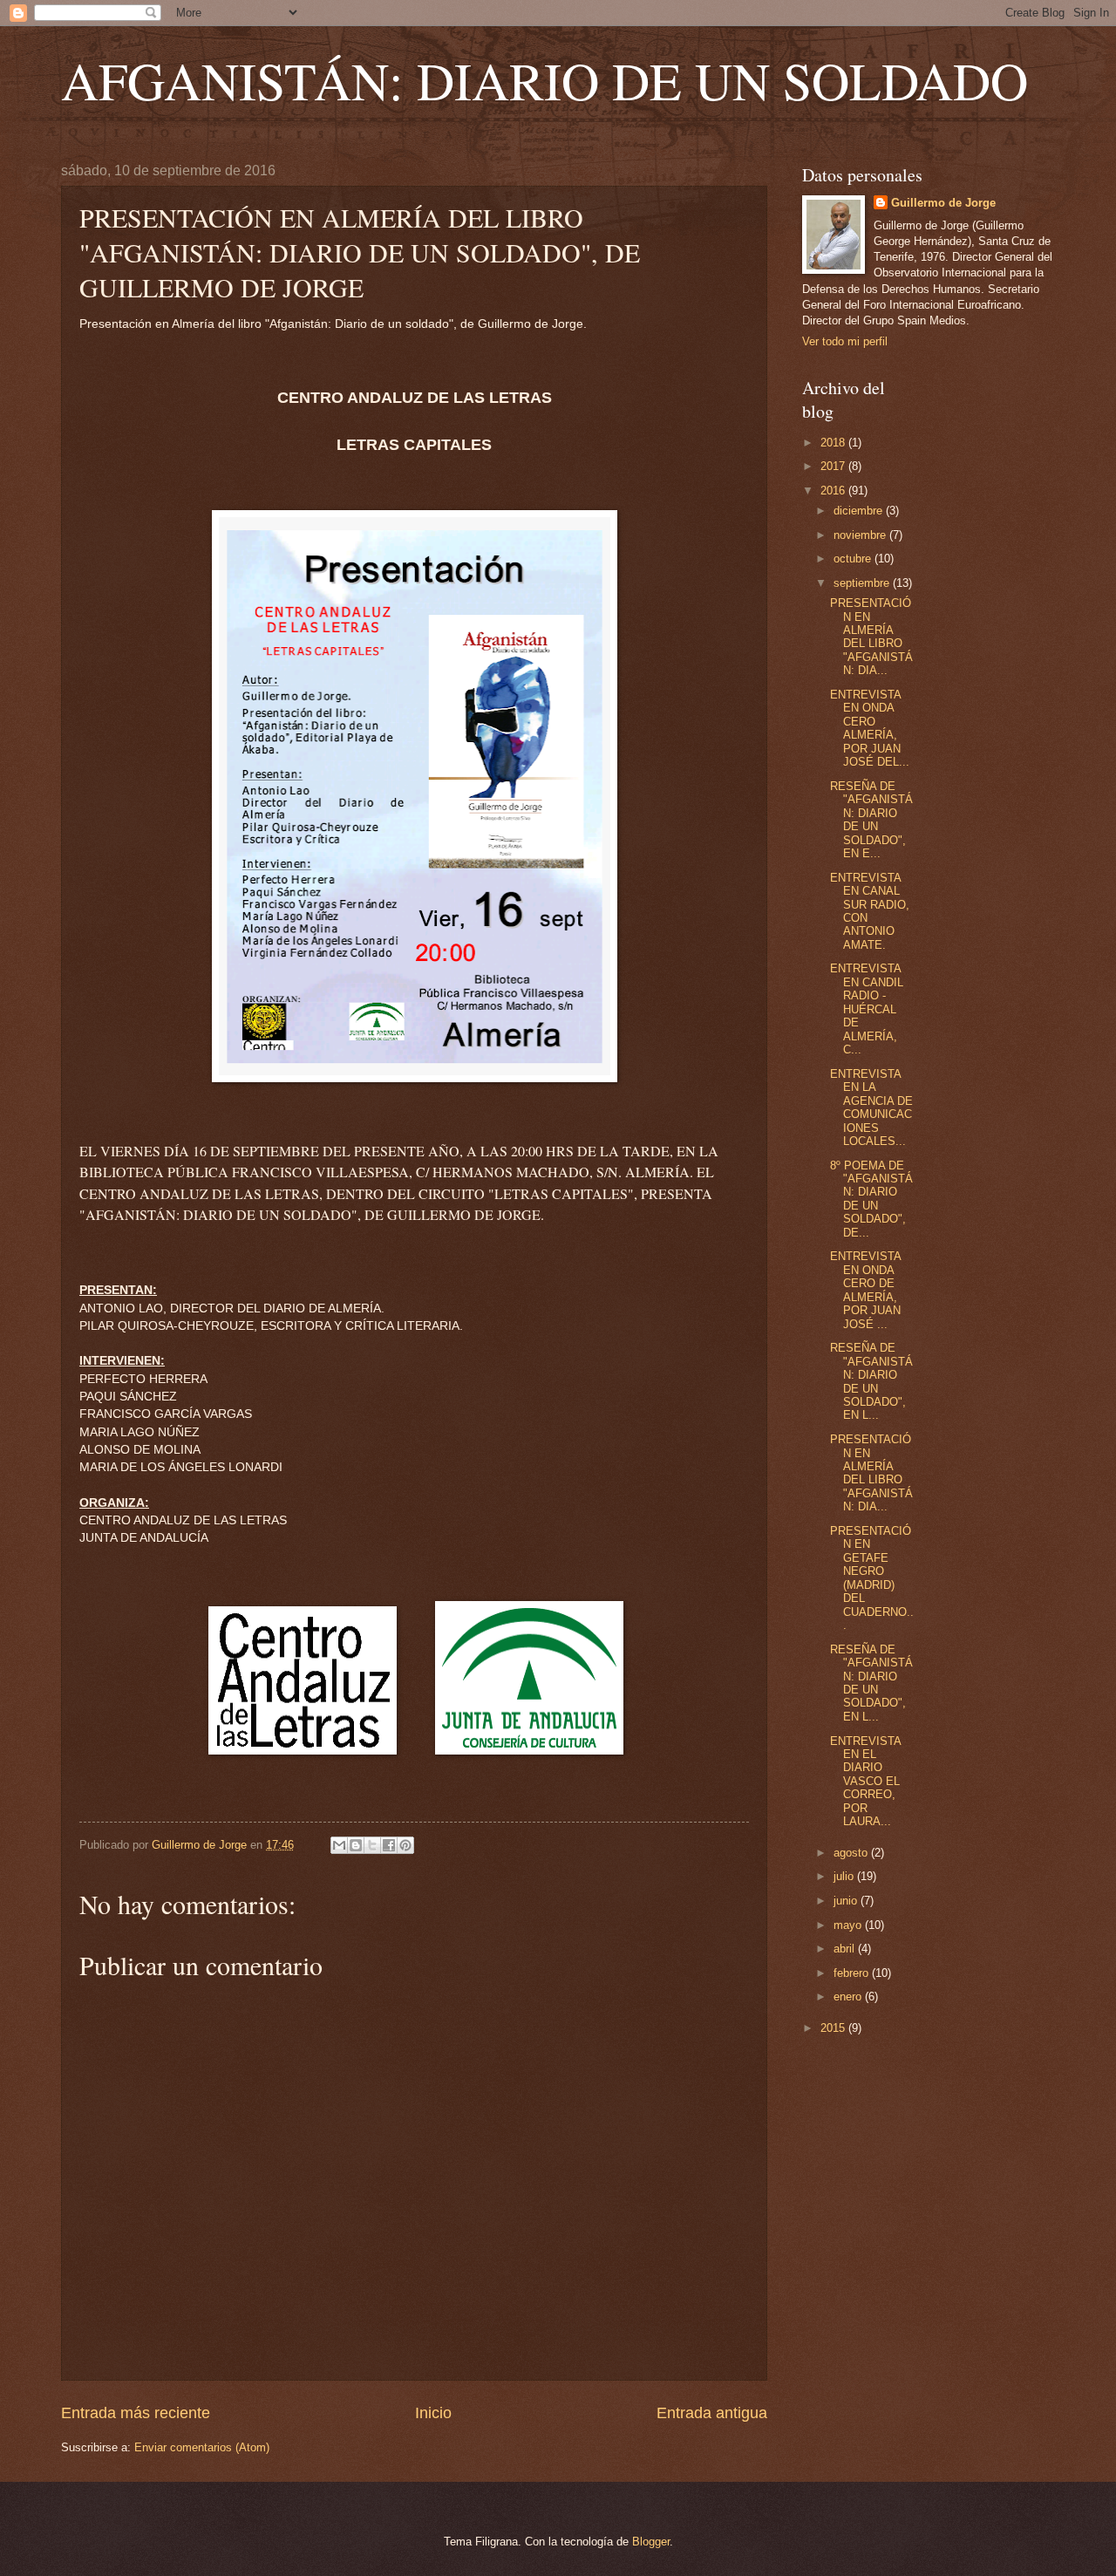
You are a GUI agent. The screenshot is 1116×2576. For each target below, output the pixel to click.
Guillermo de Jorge (943, 203)
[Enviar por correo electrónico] (339, 1845)
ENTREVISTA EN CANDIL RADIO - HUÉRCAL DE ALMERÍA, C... (867, 1009)
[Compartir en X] (372, 1845)
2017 (834, 466)
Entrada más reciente (136, 2413)
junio (847, 1901)
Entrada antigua (712, 2413)
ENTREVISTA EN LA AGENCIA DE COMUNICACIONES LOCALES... (871, 1107)
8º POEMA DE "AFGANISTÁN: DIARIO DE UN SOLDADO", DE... (871, 1199)
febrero (853, 1973)
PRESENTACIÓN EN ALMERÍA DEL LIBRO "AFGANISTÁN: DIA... (871, 637)
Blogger (651, 2542)
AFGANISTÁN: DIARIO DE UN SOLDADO (544, 80)
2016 (834, 491)
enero (849, 1997)
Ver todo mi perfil (845, 341)
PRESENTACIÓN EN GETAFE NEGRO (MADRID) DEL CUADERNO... (872, 1578)
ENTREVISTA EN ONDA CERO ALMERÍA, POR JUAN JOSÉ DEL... (870, 728)
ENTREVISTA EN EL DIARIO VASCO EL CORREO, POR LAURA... (865, 1782)
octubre (854, 559)
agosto (852, 1853)
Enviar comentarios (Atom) (202, 2447)
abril (846, 1949)
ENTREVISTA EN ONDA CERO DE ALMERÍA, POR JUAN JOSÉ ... (865, 1290)
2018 (834, 443)
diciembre (860, 511)
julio (845, 1876)
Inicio (433, 2413)
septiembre (863, 583)
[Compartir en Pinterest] (405, 1845)
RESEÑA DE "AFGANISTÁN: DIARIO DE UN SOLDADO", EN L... (871, 1381)
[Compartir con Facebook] (389, 1845)
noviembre (861, 535)
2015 (834, 2028)
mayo (849, 1925)
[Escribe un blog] (356, 1845)
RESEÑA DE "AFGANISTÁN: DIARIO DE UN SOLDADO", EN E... (871, 820)
